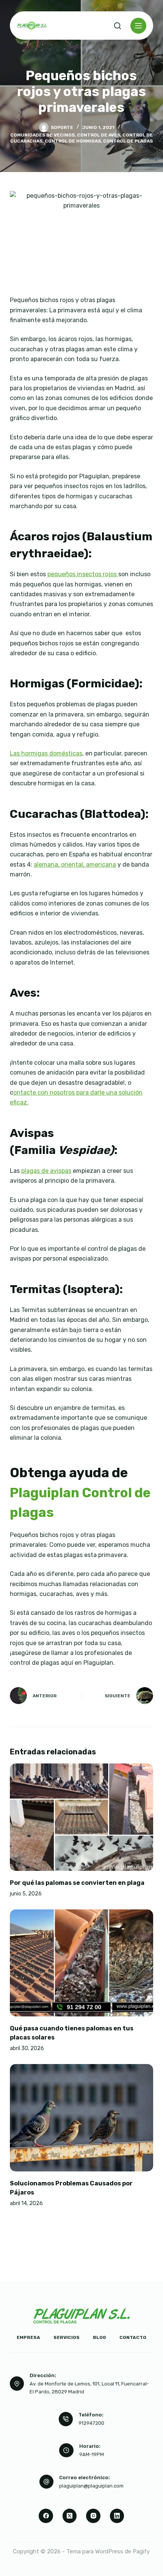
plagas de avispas (46, 1171)
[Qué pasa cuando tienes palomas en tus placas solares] (81, 1963)
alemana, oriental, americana (75, 865)
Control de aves (99, 135)
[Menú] (138, 26)
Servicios (67, 2337)
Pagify (141, 2551)
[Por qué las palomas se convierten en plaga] (81, 1817)
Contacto (133, 2337)
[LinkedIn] (117, 2516)
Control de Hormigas (73, 141)
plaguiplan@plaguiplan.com (91, 2486)
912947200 (91, 2423)
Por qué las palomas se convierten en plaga (77, 1883)
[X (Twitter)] (70, 2516)
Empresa (28, 2337)
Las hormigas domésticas (46, 753)
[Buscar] (118, 26)
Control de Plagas (128, 141)
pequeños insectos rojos (83, 574)
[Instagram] (93, 2516)
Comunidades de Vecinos (42, 135)
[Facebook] (46, 2516)
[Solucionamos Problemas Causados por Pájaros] (81, 2118)
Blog (100, 2337)
